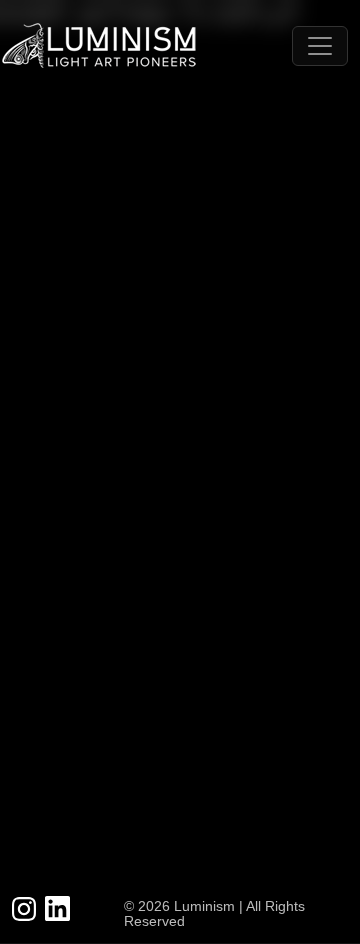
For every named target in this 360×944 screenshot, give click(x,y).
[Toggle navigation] (320, 46)
